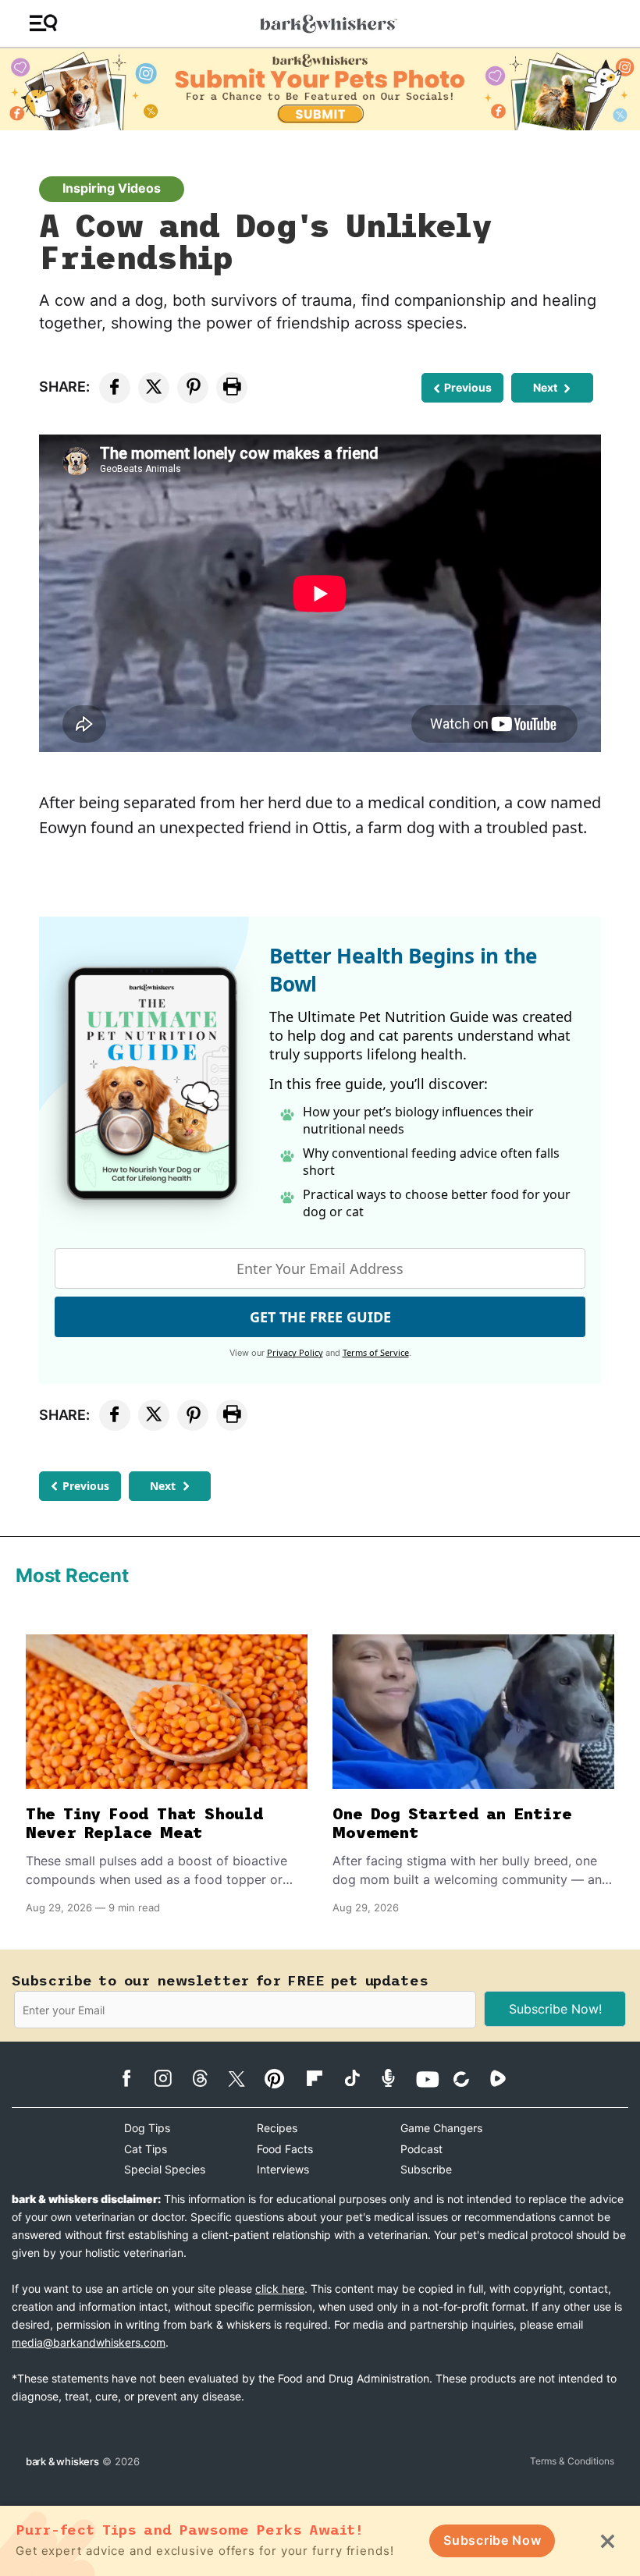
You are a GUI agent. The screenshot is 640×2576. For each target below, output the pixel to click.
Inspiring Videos (112, 188)
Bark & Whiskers (62, 2461)
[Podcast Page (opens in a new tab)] (396, 2078)
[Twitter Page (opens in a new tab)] (245, 2076)
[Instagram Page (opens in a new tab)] (171, 2078)
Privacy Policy (295, 1352)
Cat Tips (146, 2149)
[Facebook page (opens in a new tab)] (135, 2078)
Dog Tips (147, 2128)
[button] (43, 24)
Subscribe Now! (555, 2009)
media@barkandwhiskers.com (89, 2342)
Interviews (283, 2169)
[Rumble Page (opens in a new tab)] (506, 2078)
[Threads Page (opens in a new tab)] (208, 2078)
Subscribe (426, 2169)
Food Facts (285, 2149)
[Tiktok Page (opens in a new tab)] (359, 2077)
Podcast (421, 2149)
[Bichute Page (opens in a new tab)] (469, 2079)
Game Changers (441, 2128)
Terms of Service (376, 1352)
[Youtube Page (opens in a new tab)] (433, 2079)
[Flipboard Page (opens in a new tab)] (323, 2078)
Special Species (165, 2169)
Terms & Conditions (572, 2461)
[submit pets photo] (320, 89)
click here (280, 2289)
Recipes (277, 2128)
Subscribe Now (492, 2540)
